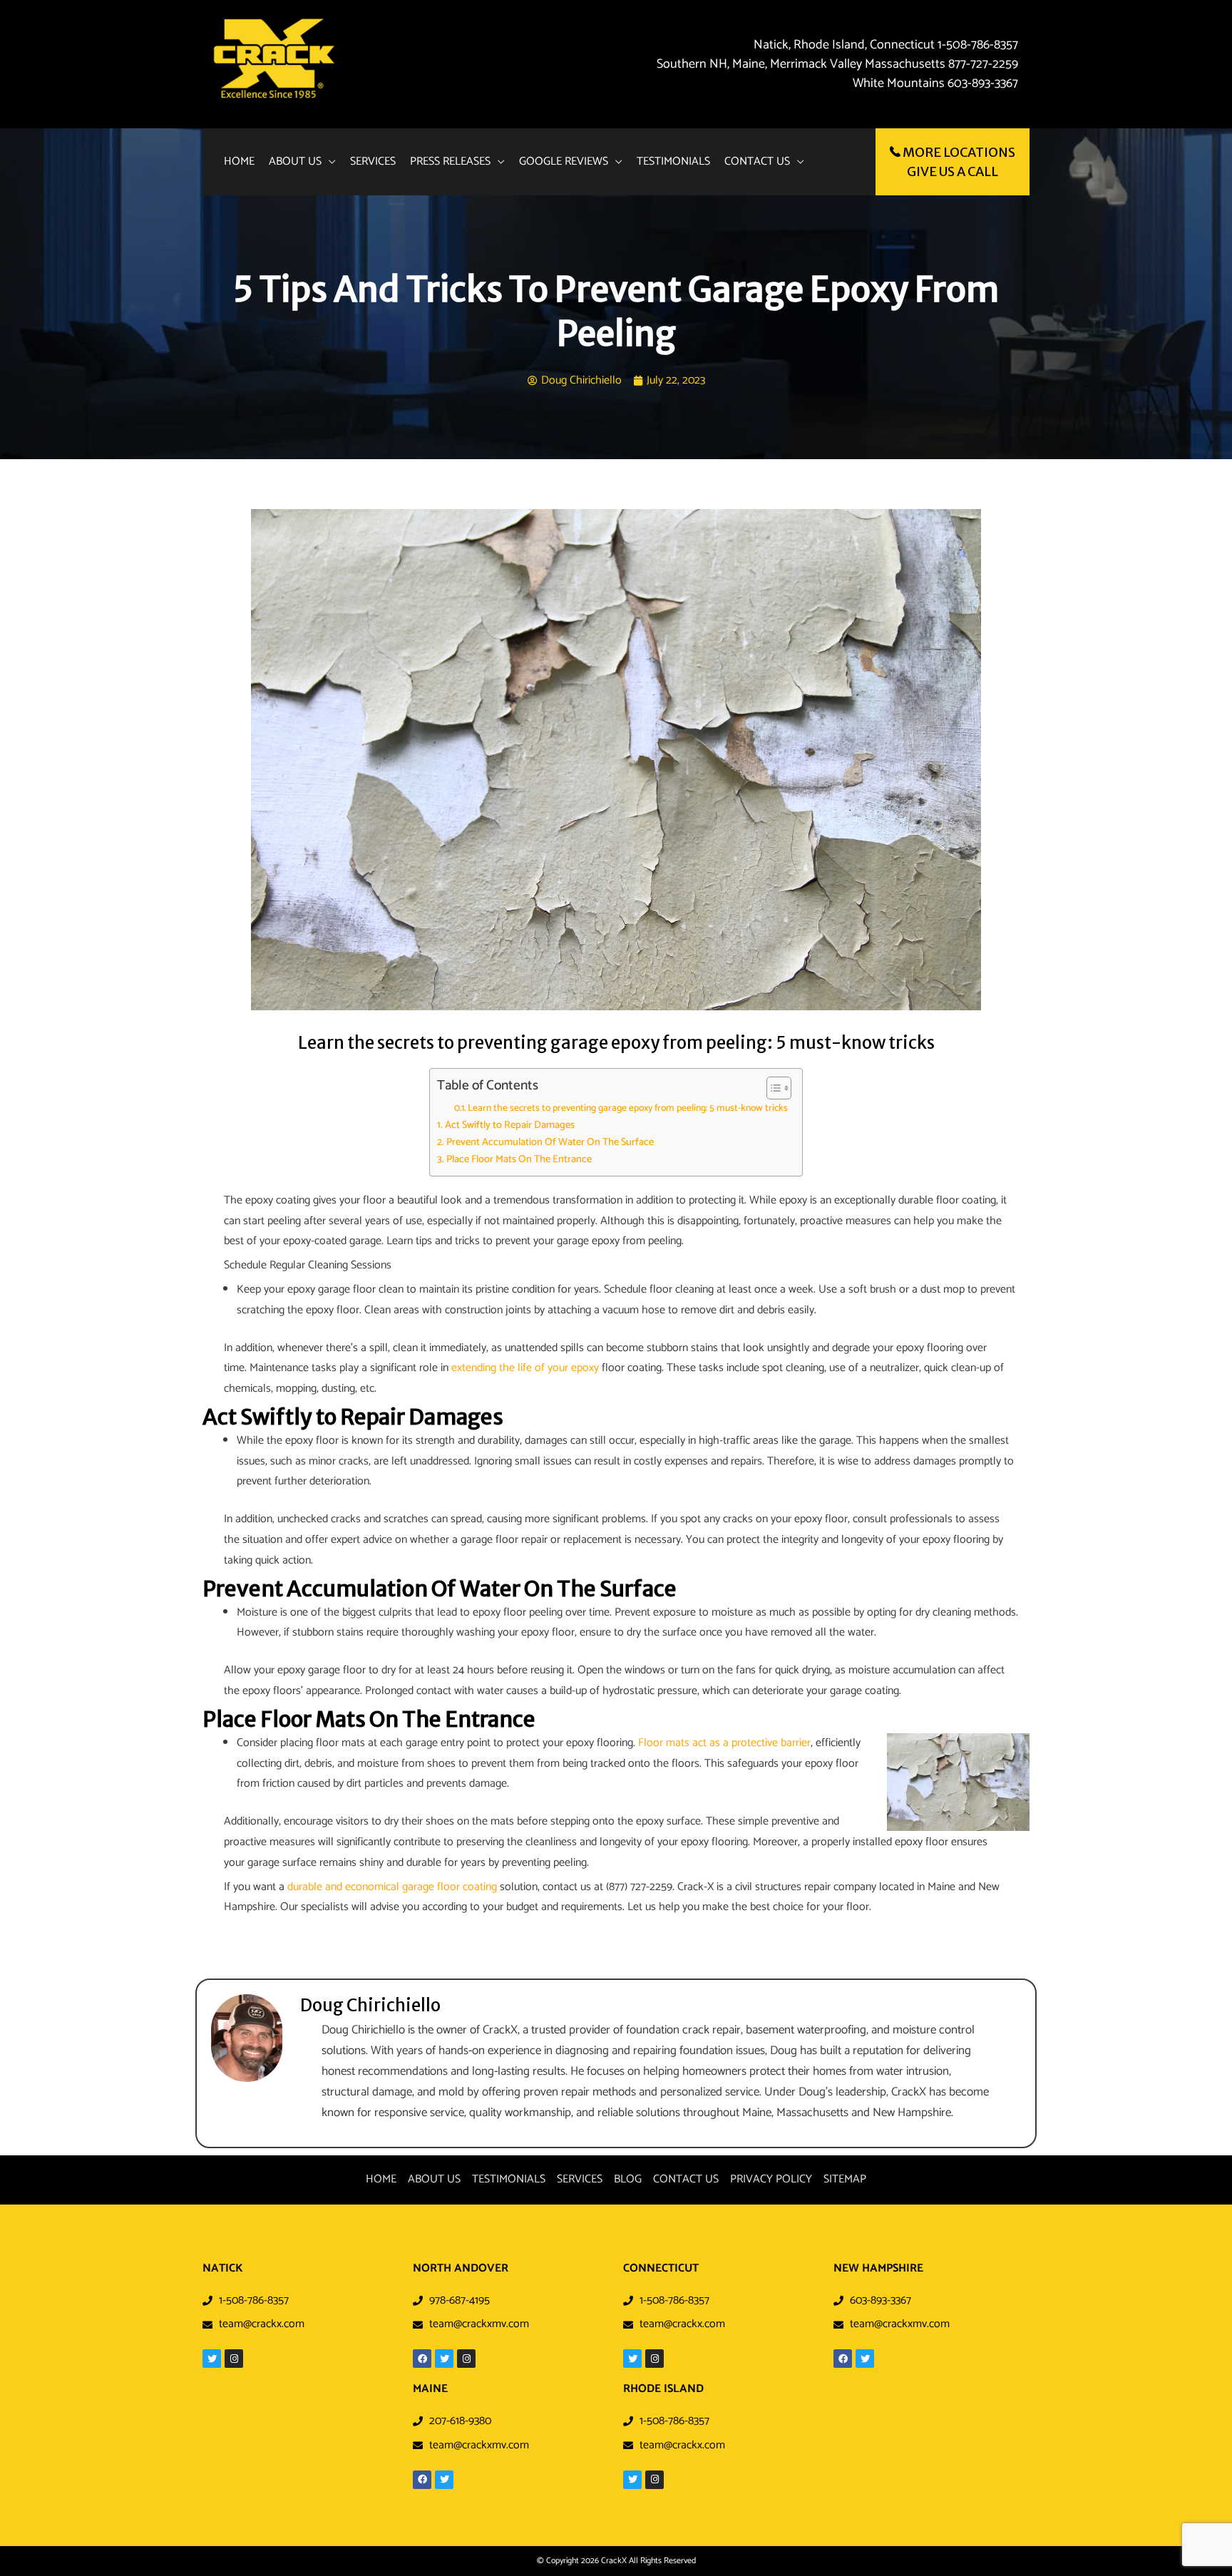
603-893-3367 (983, 83)
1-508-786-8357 (976, 45)
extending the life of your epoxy (525, 1368)
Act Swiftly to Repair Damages (510, 1125)
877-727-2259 (983, 64)
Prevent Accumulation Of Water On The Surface (550, 1143)
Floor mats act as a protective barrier (724, 1743)
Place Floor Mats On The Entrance (519, 1160)
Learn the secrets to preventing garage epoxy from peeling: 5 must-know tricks (628, 1108)
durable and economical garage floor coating (392, 1887)
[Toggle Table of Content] (772, 1088)
